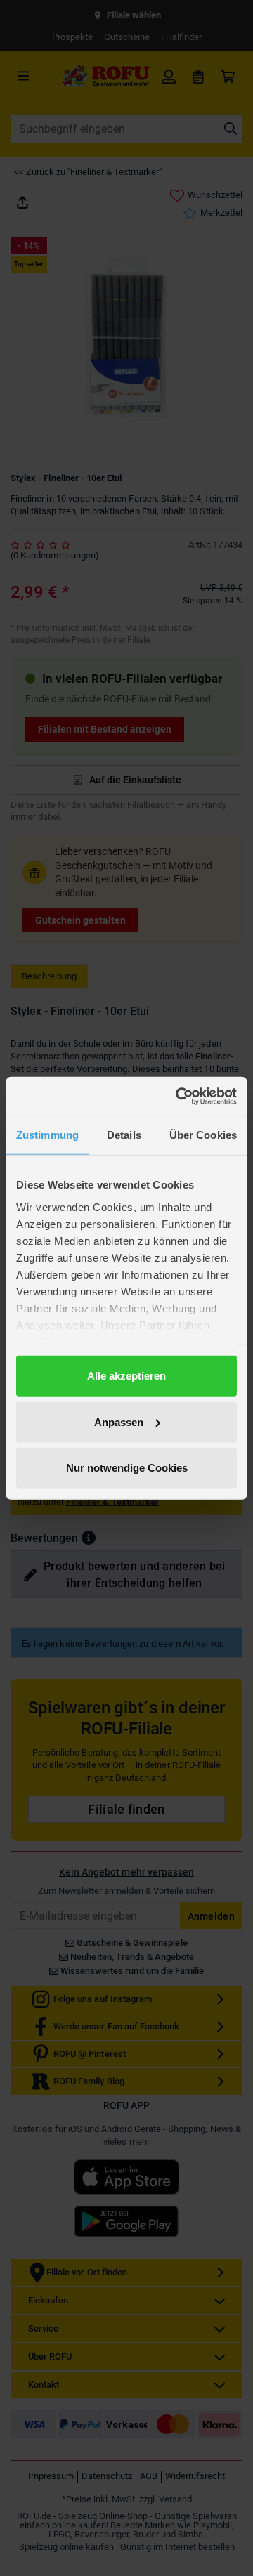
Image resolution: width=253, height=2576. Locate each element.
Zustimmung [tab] (47, 1135)
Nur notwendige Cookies (127, 1468)
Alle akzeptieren (126, 1376)
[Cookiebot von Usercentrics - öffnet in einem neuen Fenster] (179, 1096)
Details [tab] (124, 1135)
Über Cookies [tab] (203, 1135)
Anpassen (119, 1421)
